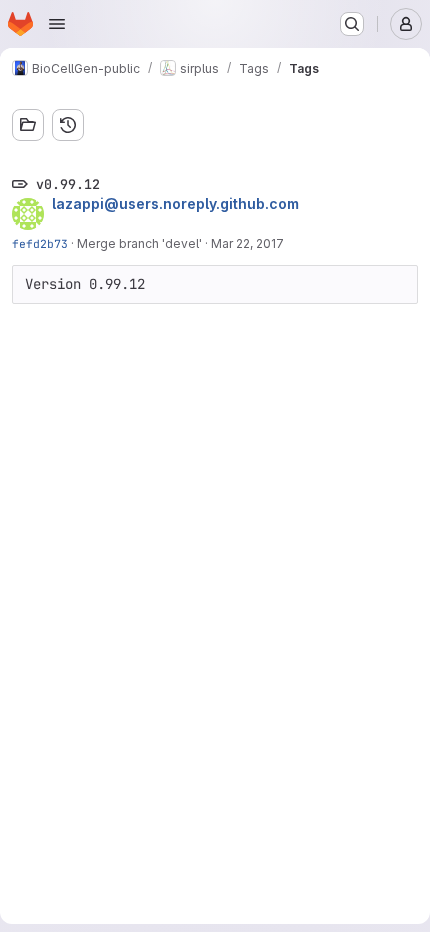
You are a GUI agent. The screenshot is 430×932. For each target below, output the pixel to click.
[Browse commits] (68, 125)
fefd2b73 (40, 243)
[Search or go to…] (352, 24)
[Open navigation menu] (57, 24)
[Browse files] (28, 125)
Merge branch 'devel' (139, 243)
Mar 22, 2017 (247, 243)
